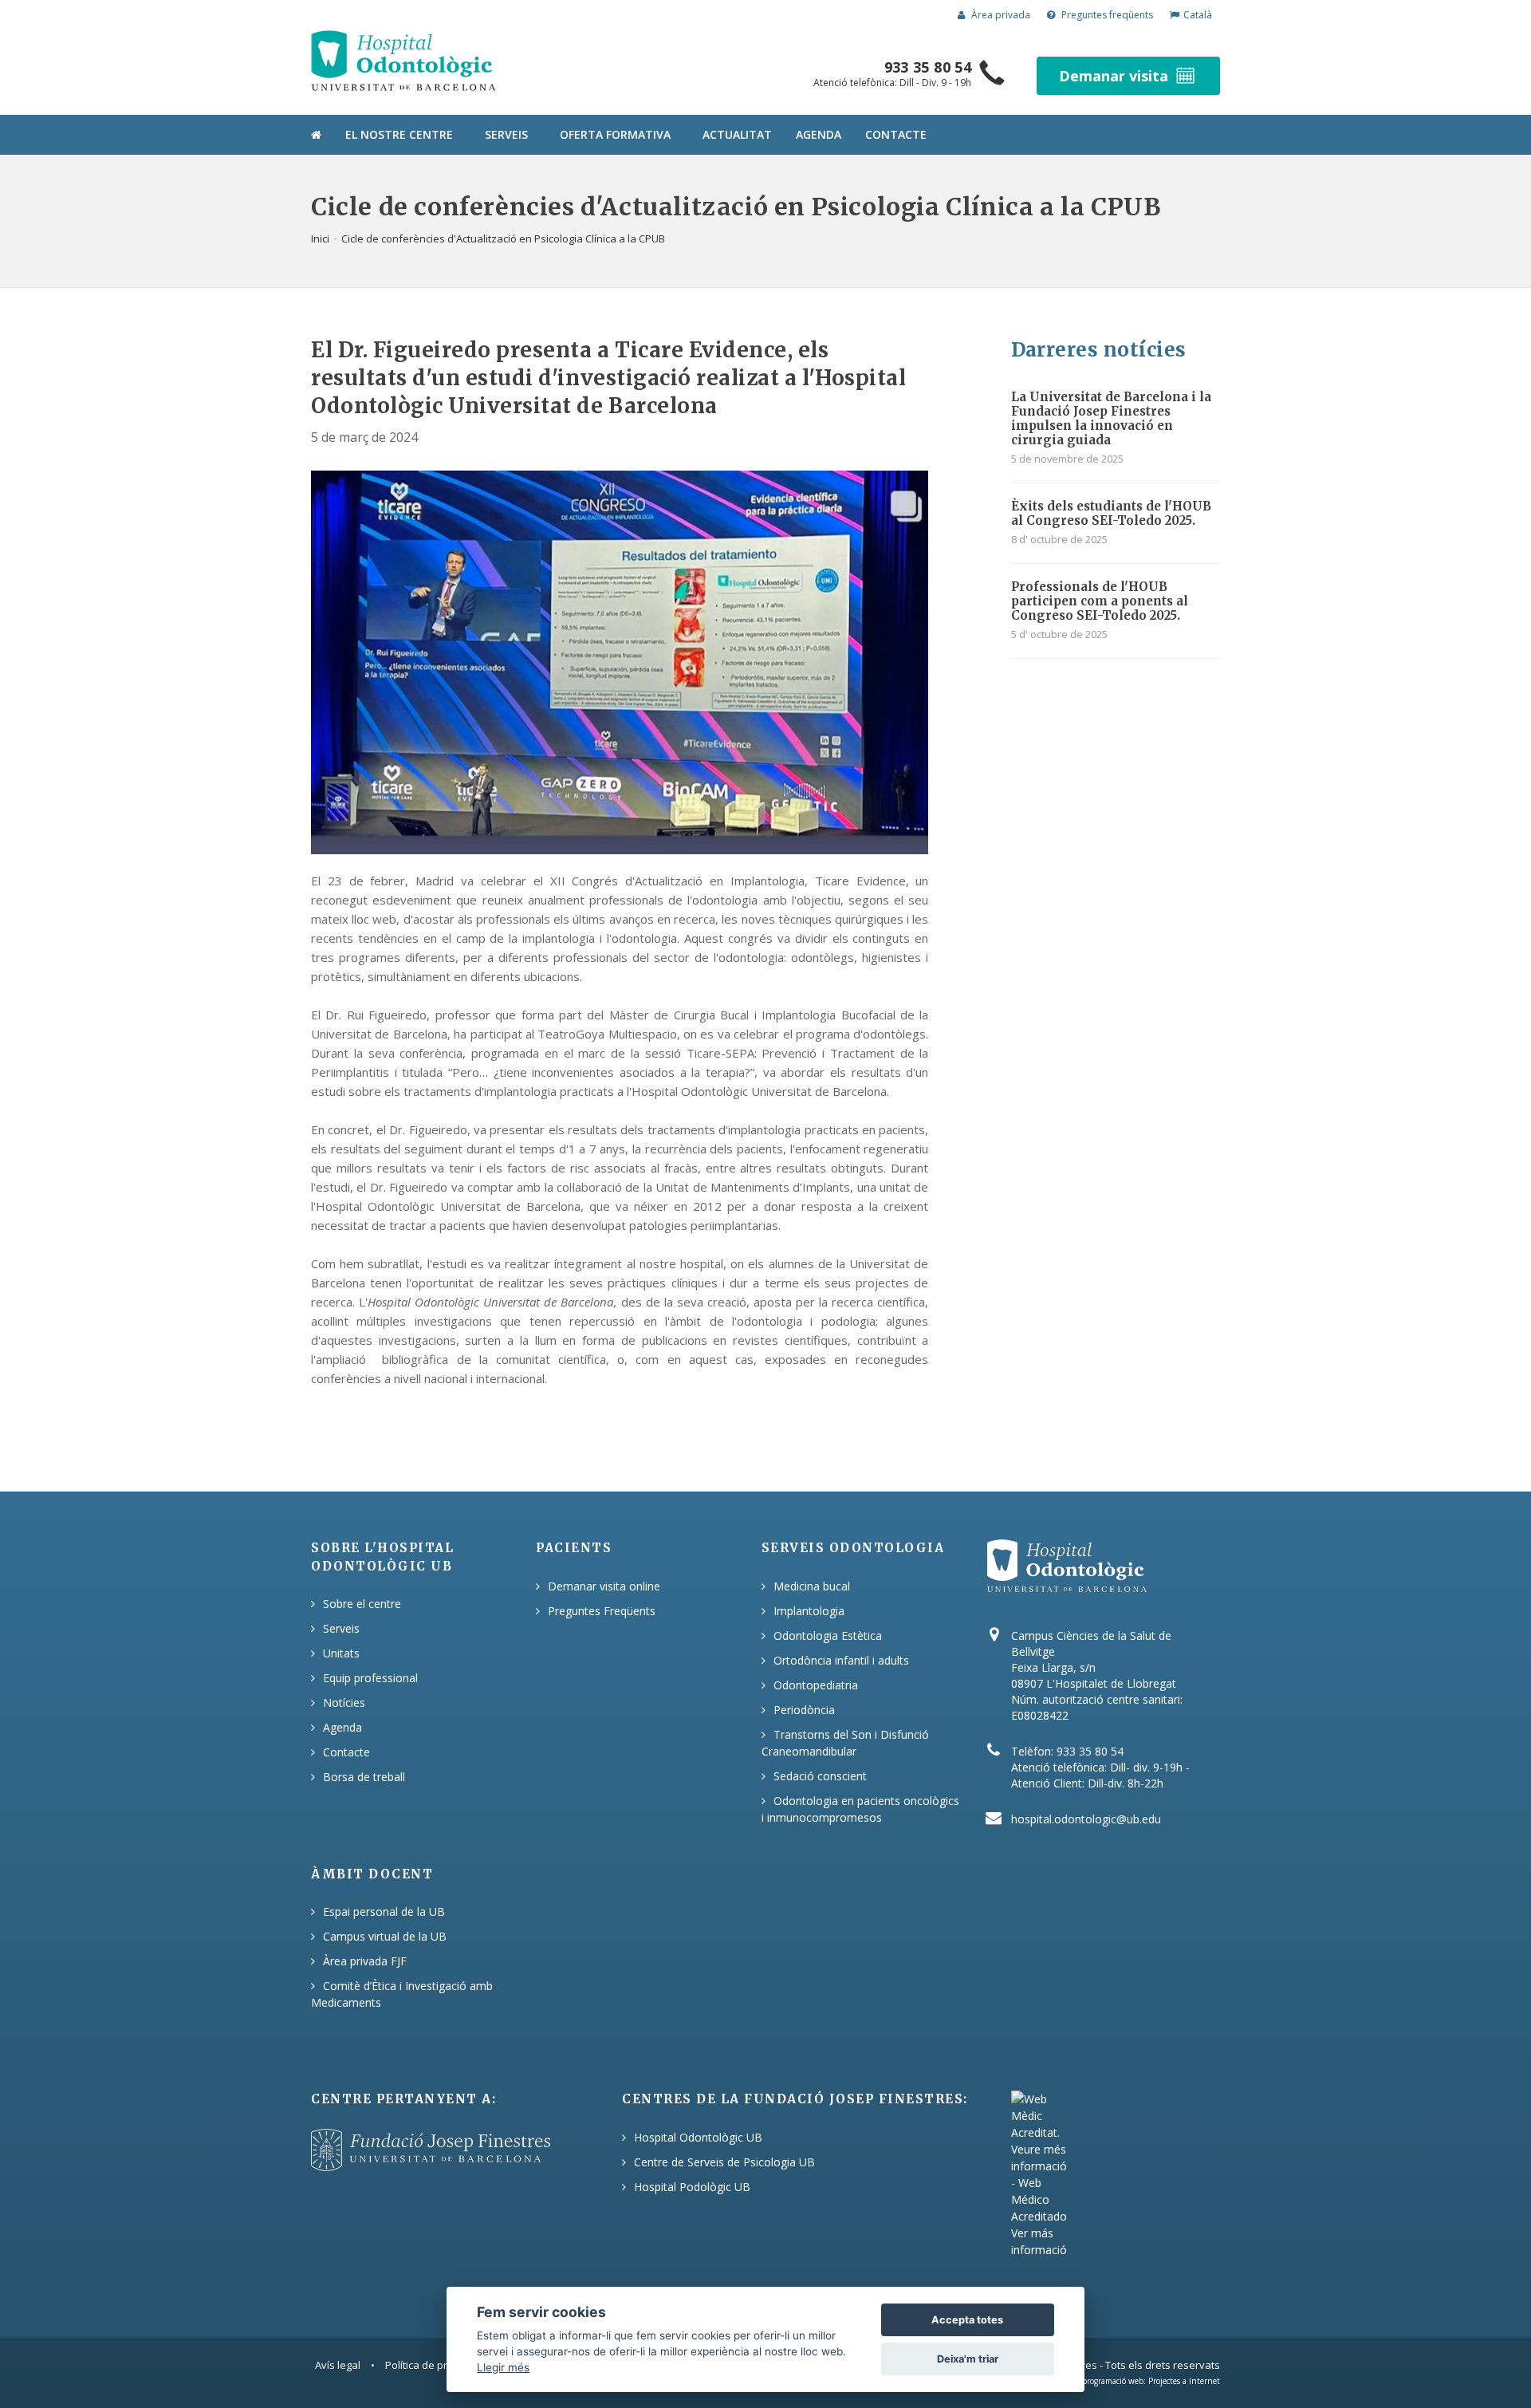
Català (1198, 15)
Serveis (506, 134)
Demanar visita (1114, 76)
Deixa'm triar (968, 2359)
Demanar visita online (604, 1586)
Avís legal (338, 2365)
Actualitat (737, 134)
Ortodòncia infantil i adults (841, 1660)
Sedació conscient (820, 1776)
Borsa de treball (364, 1777)
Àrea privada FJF (365, 1961)
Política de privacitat (433, 2365)
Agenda (819, 134)
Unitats (341, 1653)
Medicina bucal (812, 1586)
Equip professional (370, 1678)
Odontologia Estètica (828, 1636)
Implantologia (809, 1611)
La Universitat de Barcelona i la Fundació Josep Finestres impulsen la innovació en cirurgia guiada (1111, 418)
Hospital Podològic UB (692, 2187)
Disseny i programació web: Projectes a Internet (1133, 2381)
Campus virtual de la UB (385, 1936)
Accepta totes (967, 2320)
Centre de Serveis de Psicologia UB (724, 2162)
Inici (320, 238)
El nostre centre (399, 134)
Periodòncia (804, 1710)
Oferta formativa (615, 134)
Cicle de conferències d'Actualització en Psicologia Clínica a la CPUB (503, 238)
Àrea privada (1000, 15)
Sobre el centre (362, 1604)
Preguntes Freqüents (602, 1611)
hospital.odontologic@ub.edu (1086, 1819)
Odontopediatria (816, 1685)
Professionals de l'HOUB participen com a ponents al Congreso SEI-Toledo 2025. (1100, 601)
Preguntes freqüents (1106, 15)
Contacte (896, 134)
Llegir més (503, 2367)
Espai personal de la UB (384, 1911)
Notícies (344, 1703)
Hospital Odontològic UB (698, 2137)
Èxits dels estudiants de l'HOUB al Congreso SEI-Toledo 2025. (1111, 513)
